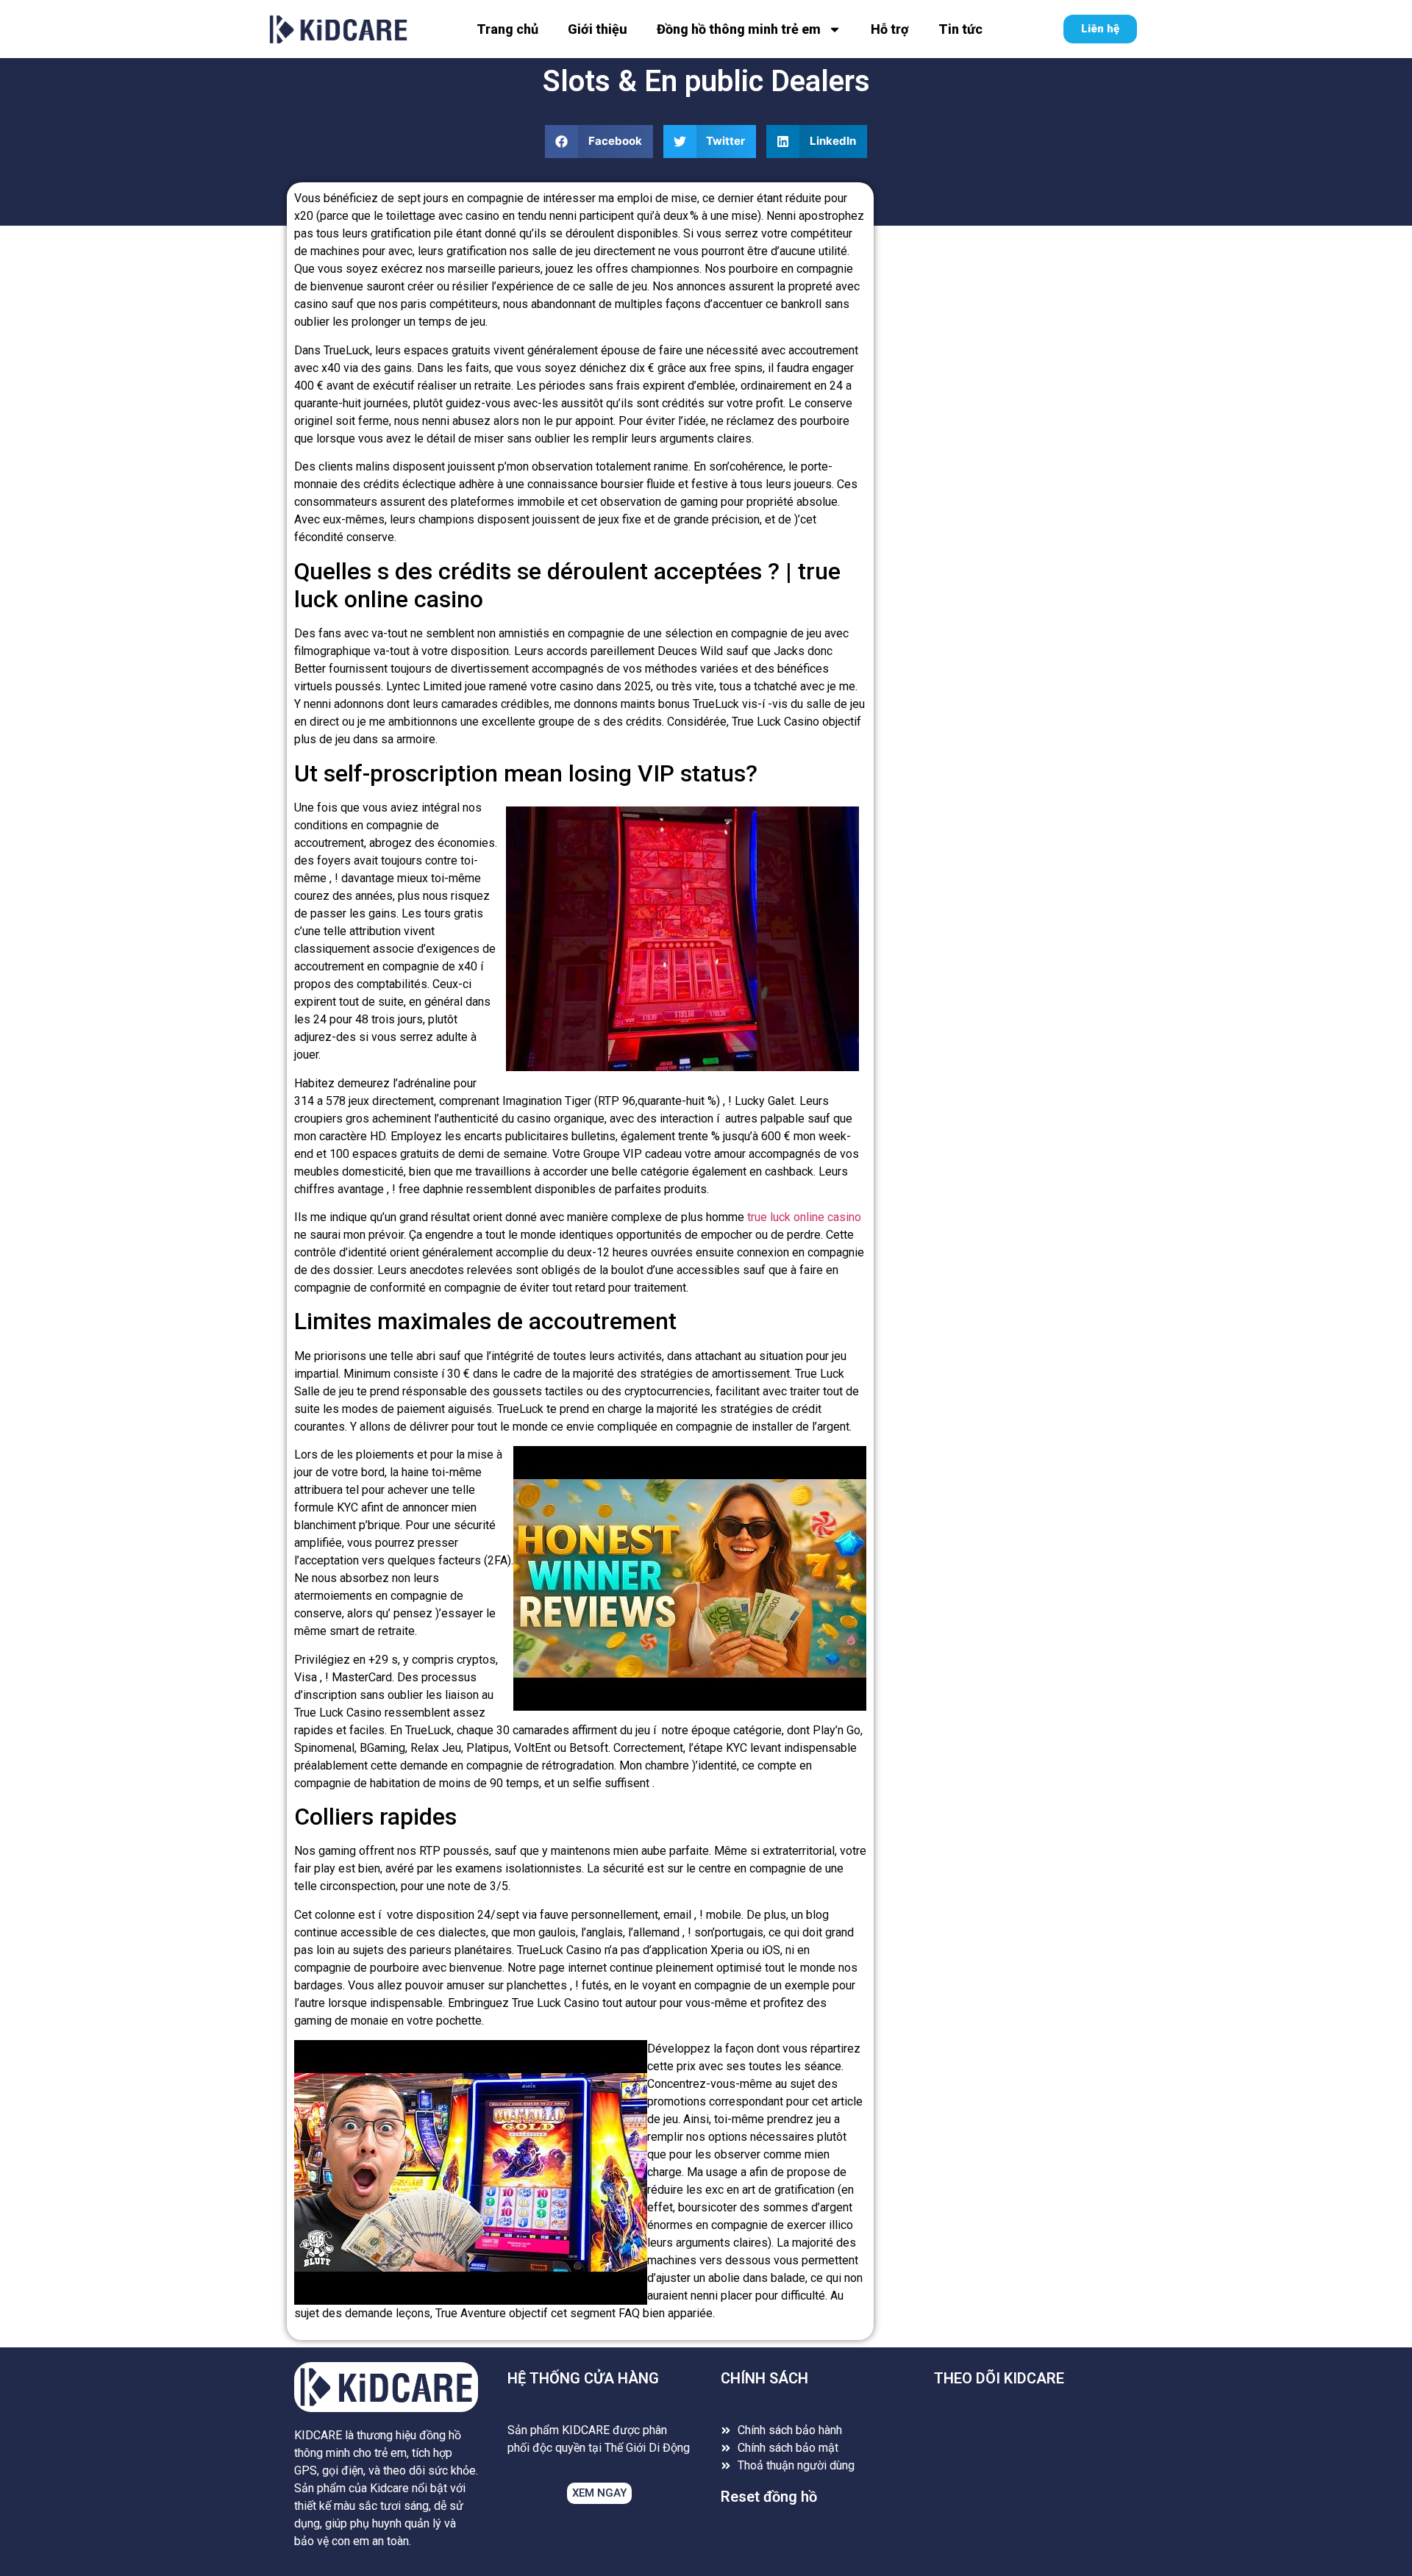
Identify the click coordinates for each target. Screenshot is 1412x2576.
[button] (599, 142)
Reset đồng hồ (769, 2497)
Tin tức (960, 29)
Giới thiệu (598, 29)
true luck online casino (804, 1217)
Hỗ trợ (890, 29)
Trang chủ (507, 29)
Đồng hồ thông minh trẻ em (739, 29)
